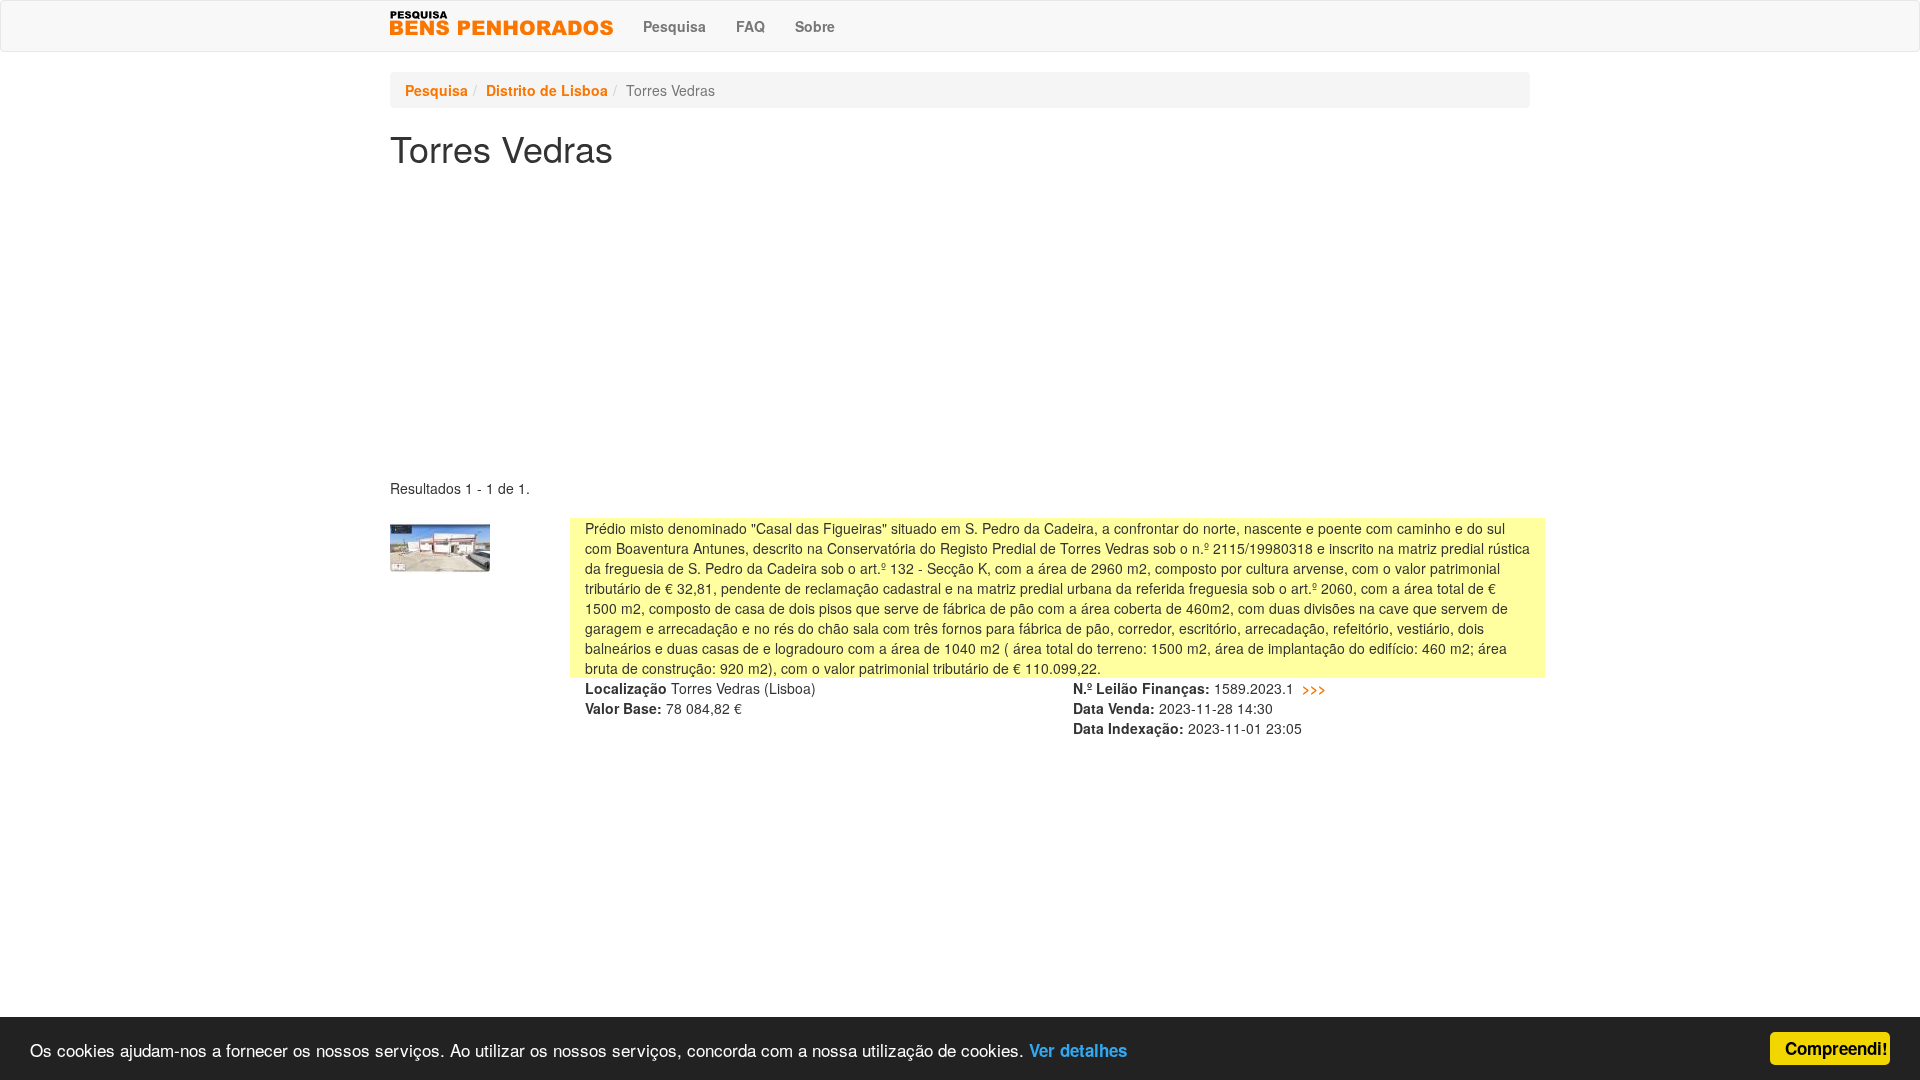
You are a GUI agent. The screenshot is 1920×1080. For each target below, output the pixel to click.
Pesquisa (674, 26)
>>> (1314, 688)
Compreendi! (1836, 1048)
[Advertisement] (960, 318)
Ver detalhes (1078, 1050)
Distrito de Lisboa (547, 90)
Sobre (815, 26)
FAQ (750, 26)
